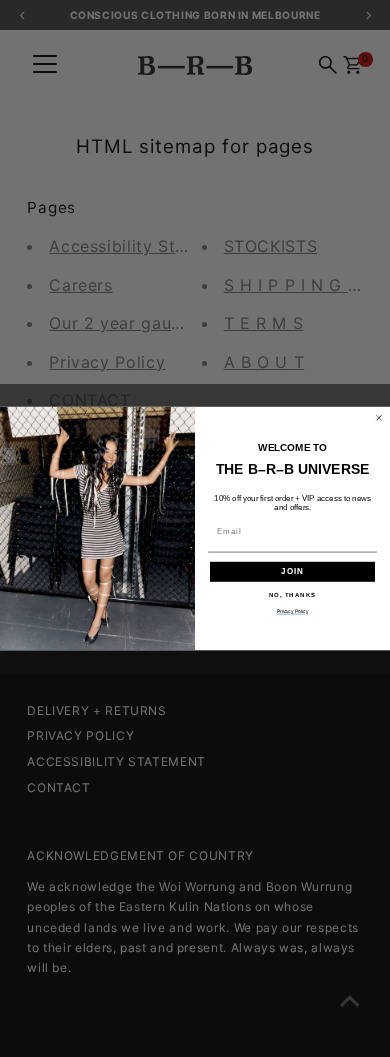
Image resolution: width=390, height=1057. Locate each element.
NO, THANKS (293, 594)
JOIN (292, 571)
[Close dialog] (379, 418)
